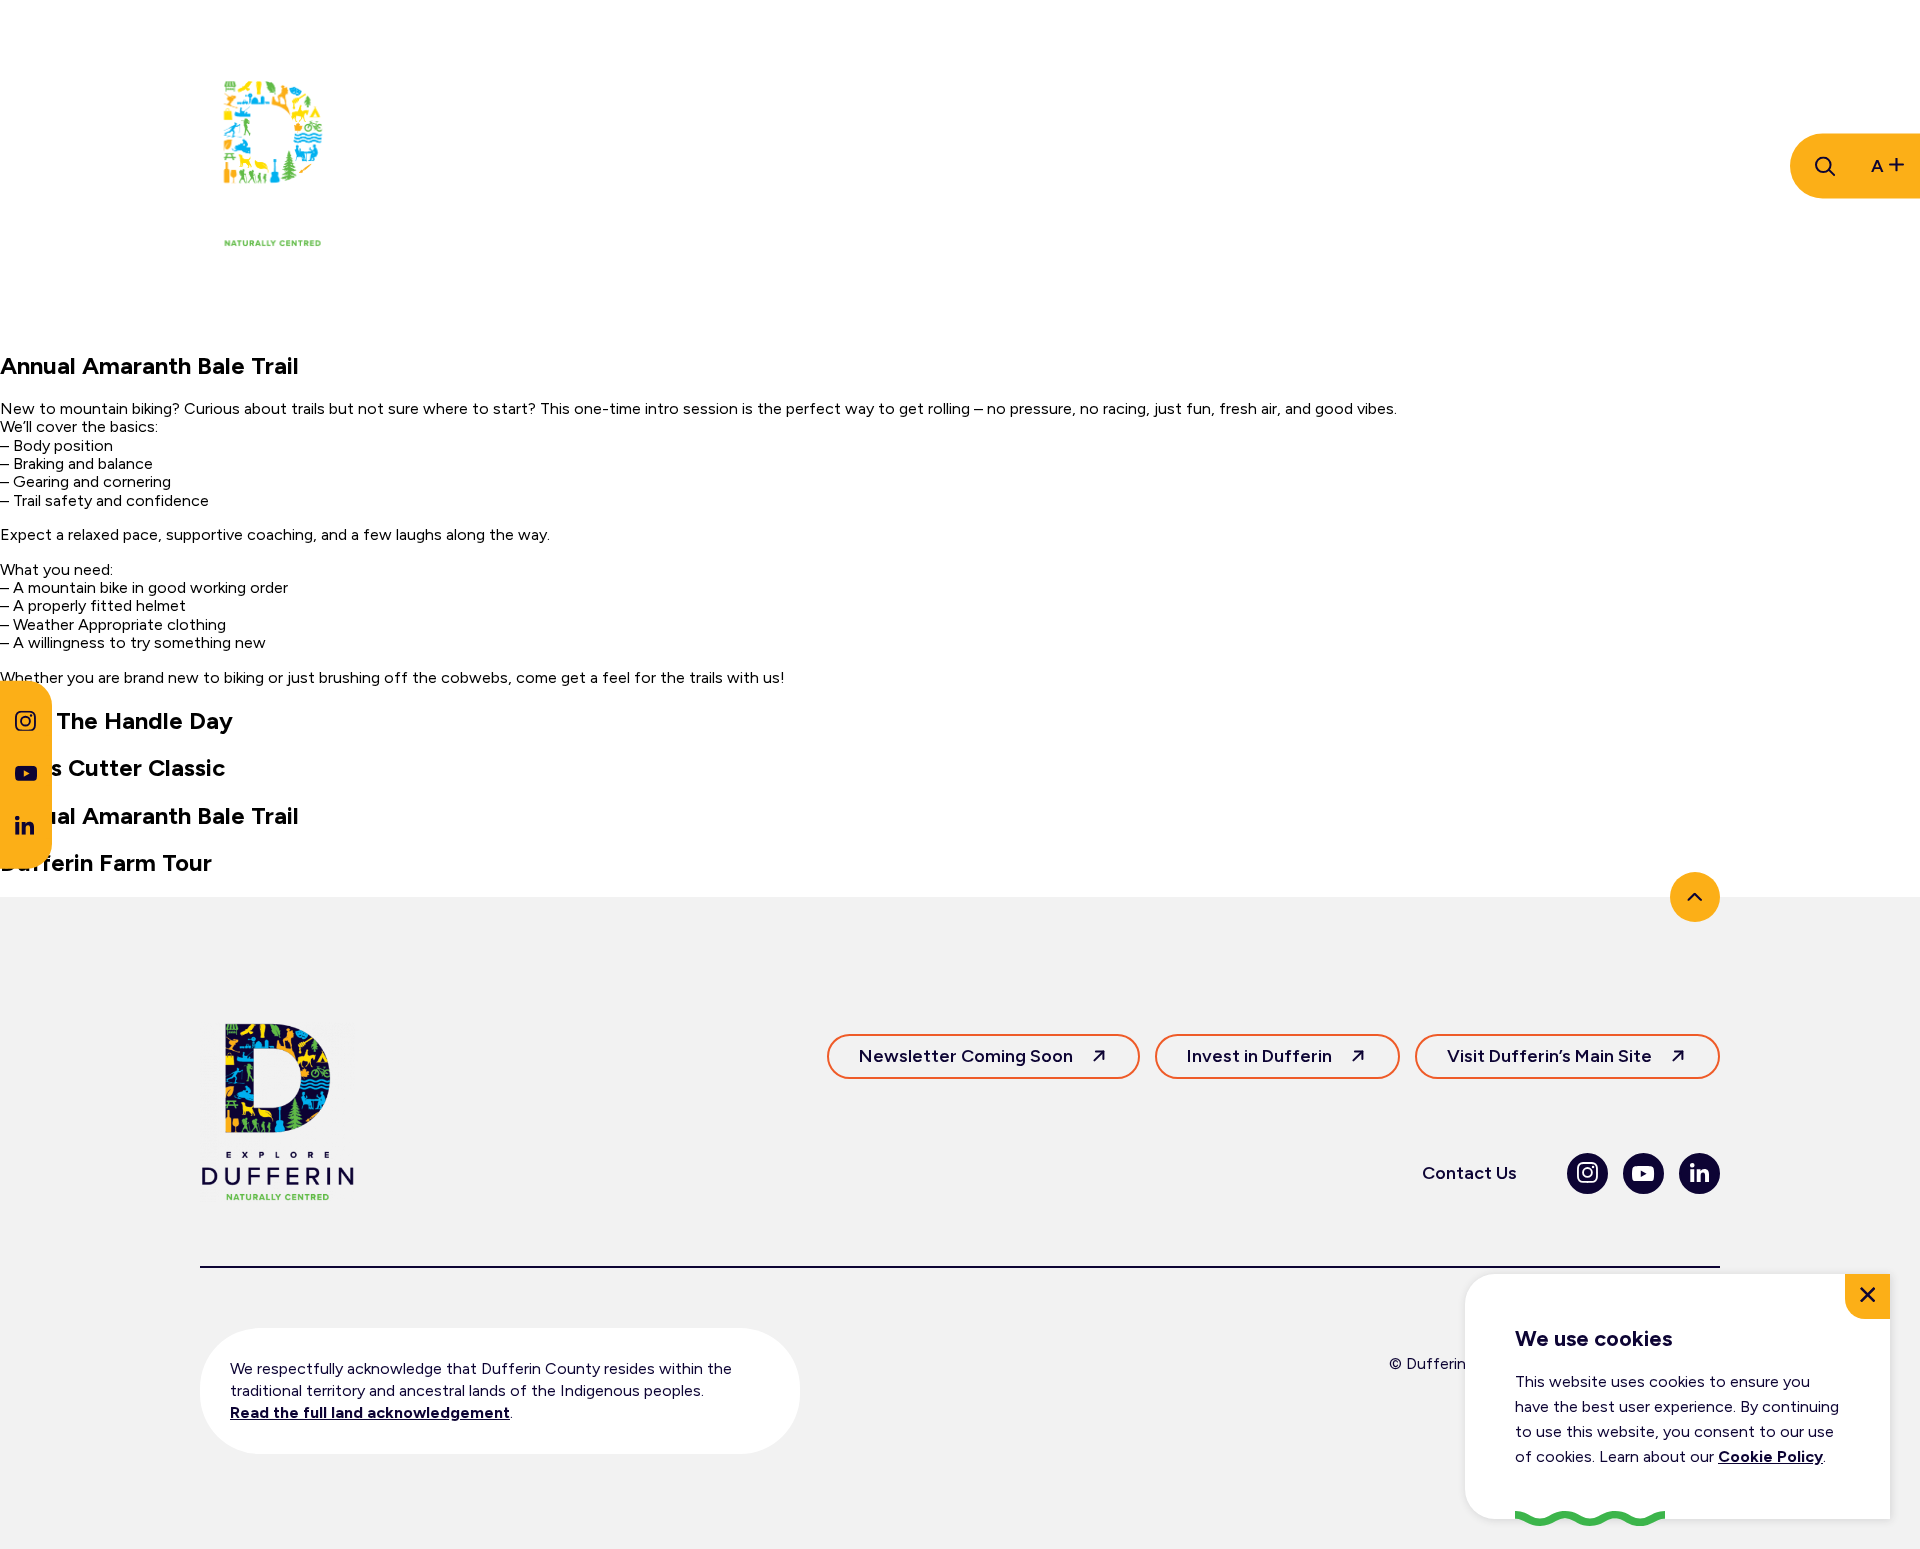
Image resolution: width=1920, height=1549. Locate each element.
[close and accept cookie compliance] (1867, 1296)
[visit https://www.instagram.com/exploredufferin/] (25, 725)
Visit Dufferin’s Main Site (1549, 1056)
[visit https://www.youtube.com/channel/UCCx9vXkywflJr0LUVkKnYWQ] (26, 775)
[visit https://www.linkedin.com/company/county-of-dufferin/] (24, 828)
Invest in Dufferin (1259, 1056)
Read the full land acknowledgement (370, 1412)
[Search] (1822, 166)
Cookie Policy (1770, 1456)
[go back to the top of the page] (1695, 897)
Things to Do (679, 166)
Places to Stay (850, 166)
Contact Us (1469, 1173)
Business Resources (1055, 166)
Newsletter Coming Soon (966, 1056)
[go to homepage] (277, 1114)
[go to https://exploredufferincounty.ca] (272, 166)
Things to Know (503, 166)
